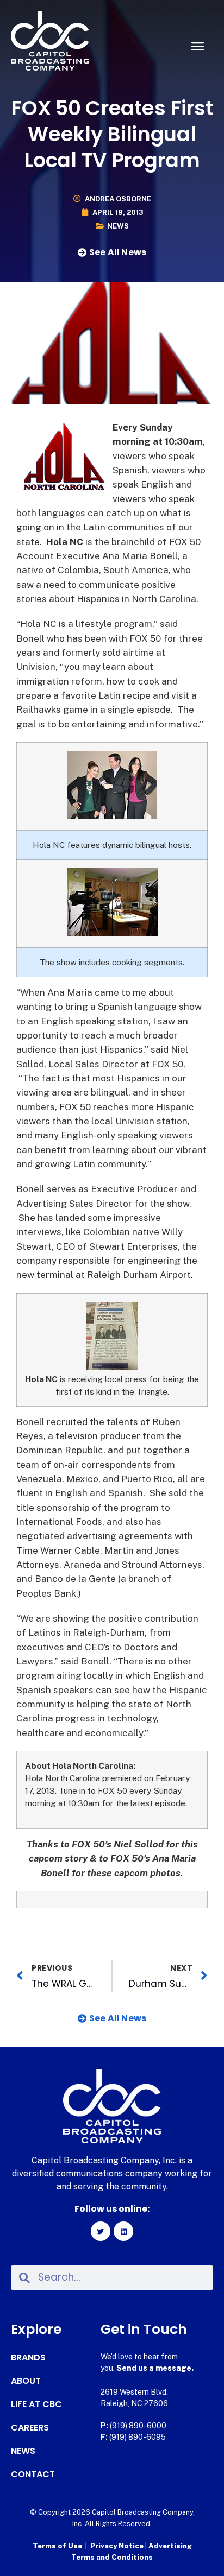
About (26, 2381)
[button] (197, 46)
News (118, 226)
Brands (28, 2358)
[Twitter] (101, 2231)
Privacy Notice (118, 2546)
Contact (33, 2474)
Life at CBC (36, 2404)
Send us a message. (155, 2368)
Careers (30, 2428)
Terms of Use (57, 2546)
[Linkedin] (123, 2231)
